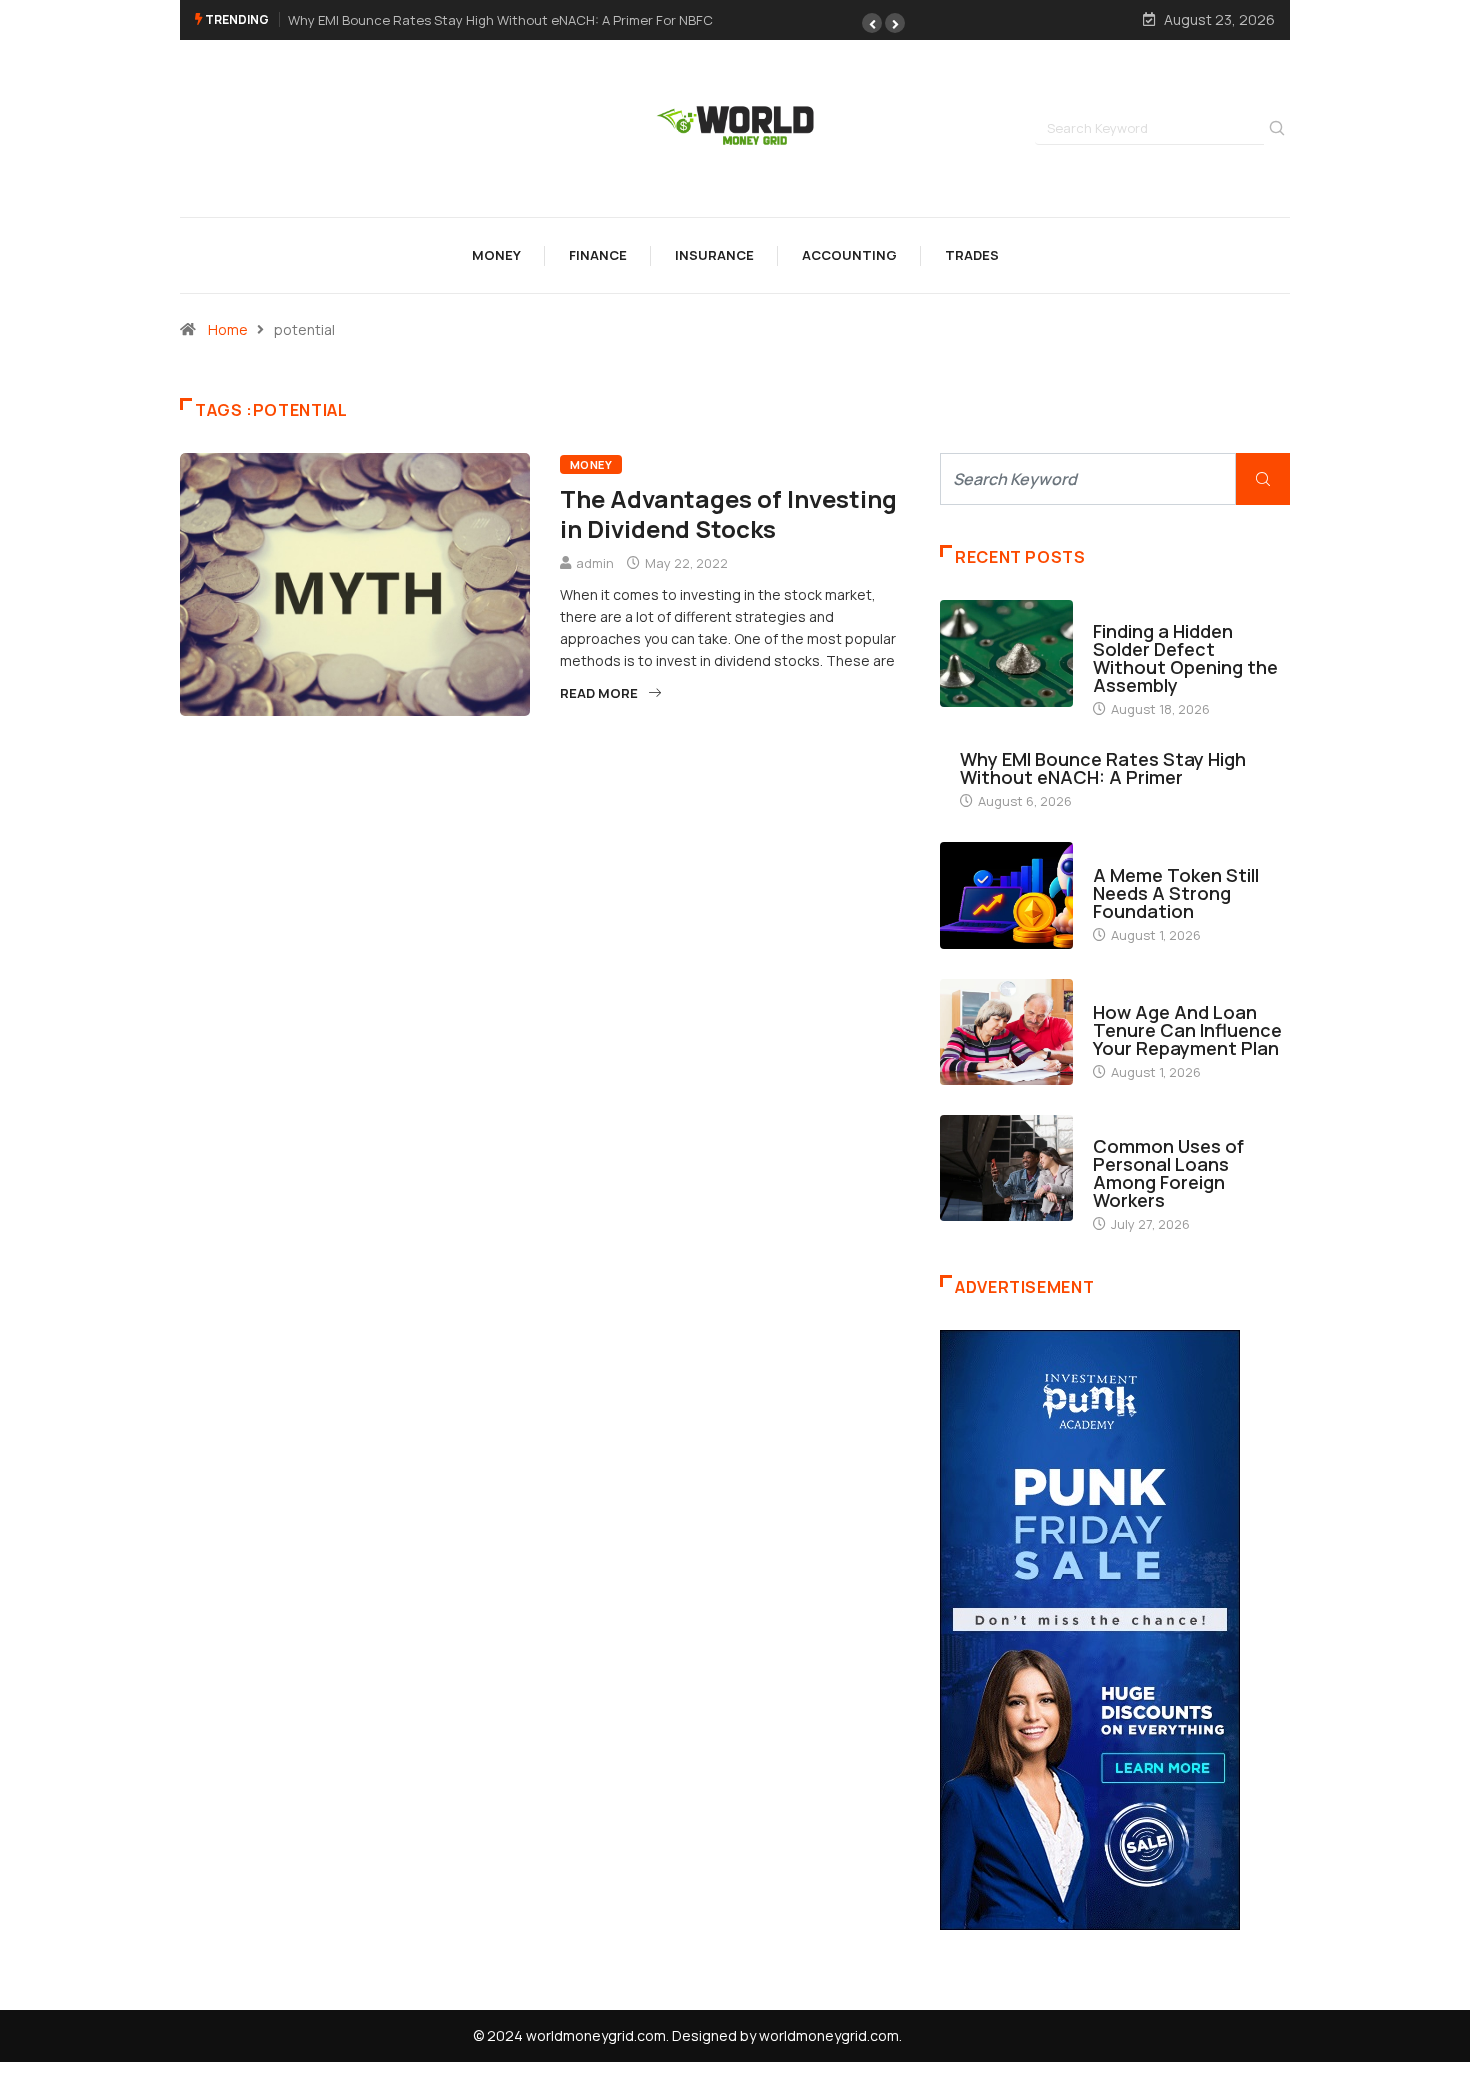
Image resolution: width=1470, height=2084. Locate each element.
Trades (972, 255)
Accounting (849, 255)
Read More (599, 693)
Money (496, 255)
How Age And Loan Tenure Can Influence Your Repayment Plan (1187, 1030)
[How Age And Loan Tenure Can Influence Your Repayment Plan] (1006, 1032)
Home (228, 329)
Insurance (714, 255)
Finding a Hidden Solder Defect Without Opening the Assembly (1185, 658)
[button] (872, 23)
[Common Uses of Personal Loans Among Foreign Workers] (1006, 1168)
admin (595, 563)
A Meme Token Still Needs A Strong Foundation (1176, 893)
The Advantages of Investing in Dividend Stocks (728, 513)
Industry (1124, 611)
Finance (598, 255)
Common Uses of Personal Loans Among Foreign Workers (1168, 1173)
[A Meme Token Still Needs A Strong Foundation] (1006, 895)
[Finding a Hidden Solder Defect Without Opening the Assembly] (1006, 653)
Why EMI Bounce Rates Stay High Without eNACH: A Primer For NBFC (500, 20)
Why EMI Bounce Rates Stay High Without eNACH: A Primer (1103, 768)
